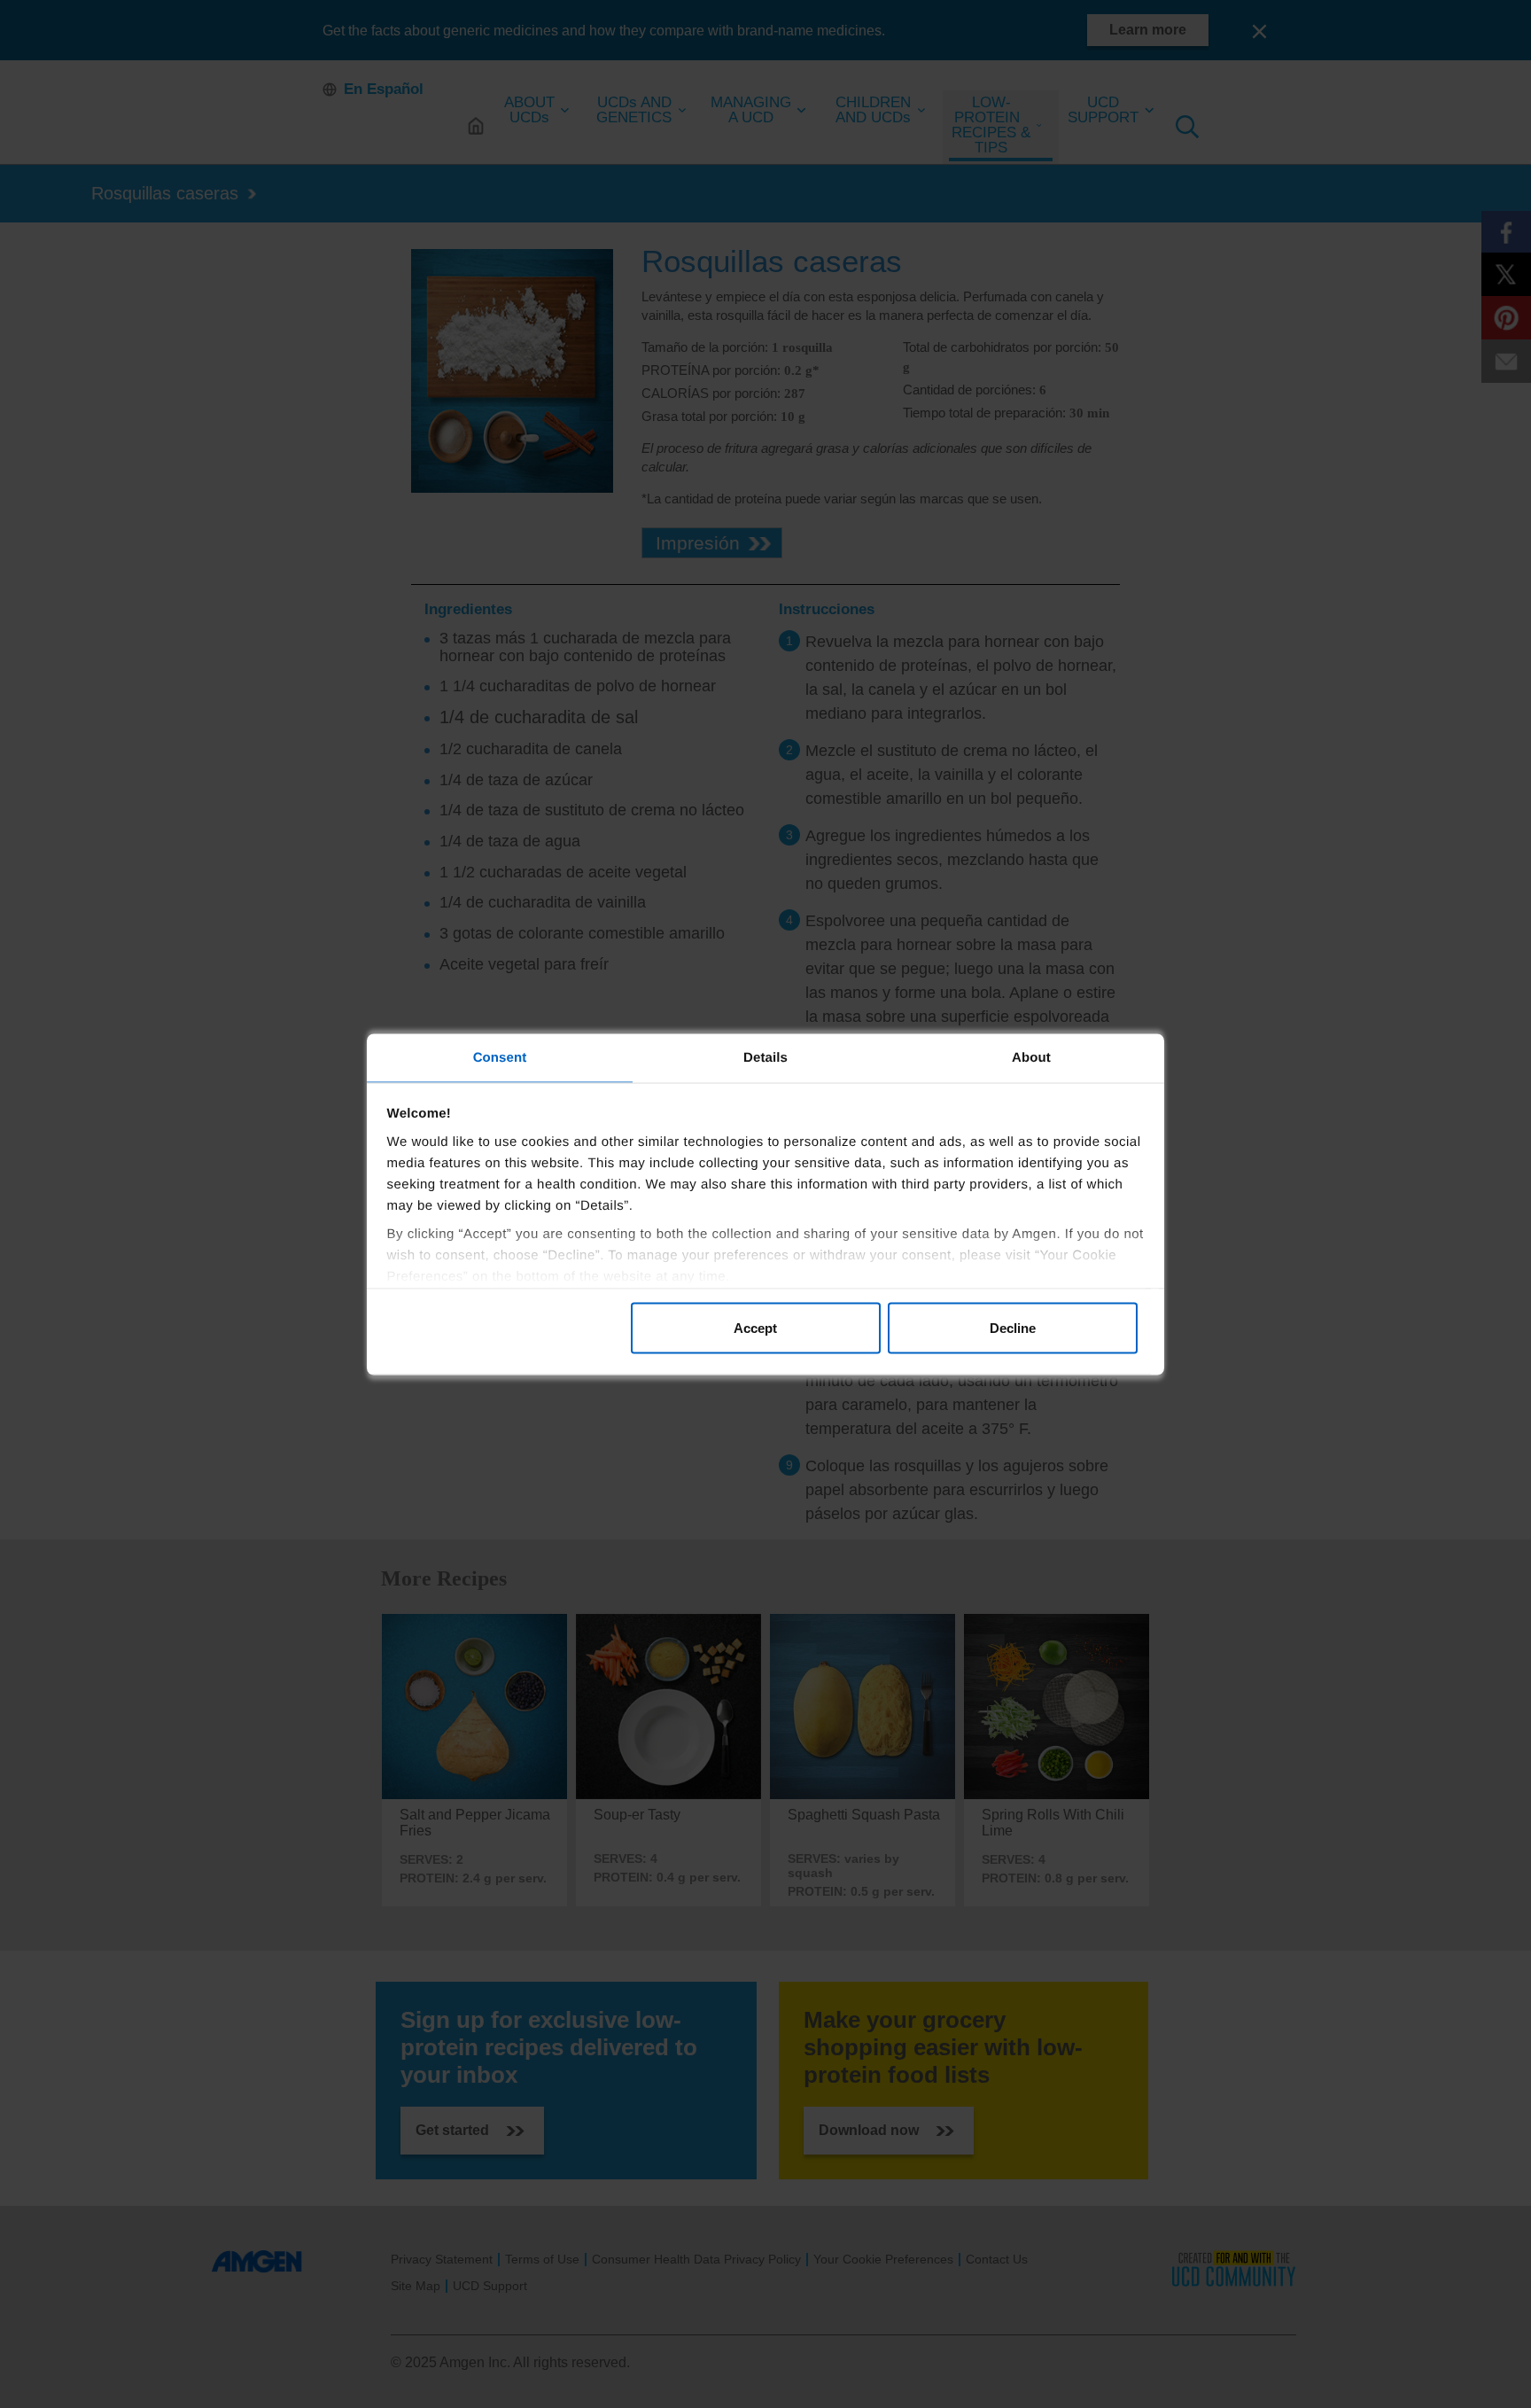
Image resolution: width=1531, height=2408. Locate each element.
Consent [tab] (500, 1057)
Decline (1013, 1328)
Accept (755, 1328)
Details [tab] (765, 1057)
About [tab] (1031, 1057)
